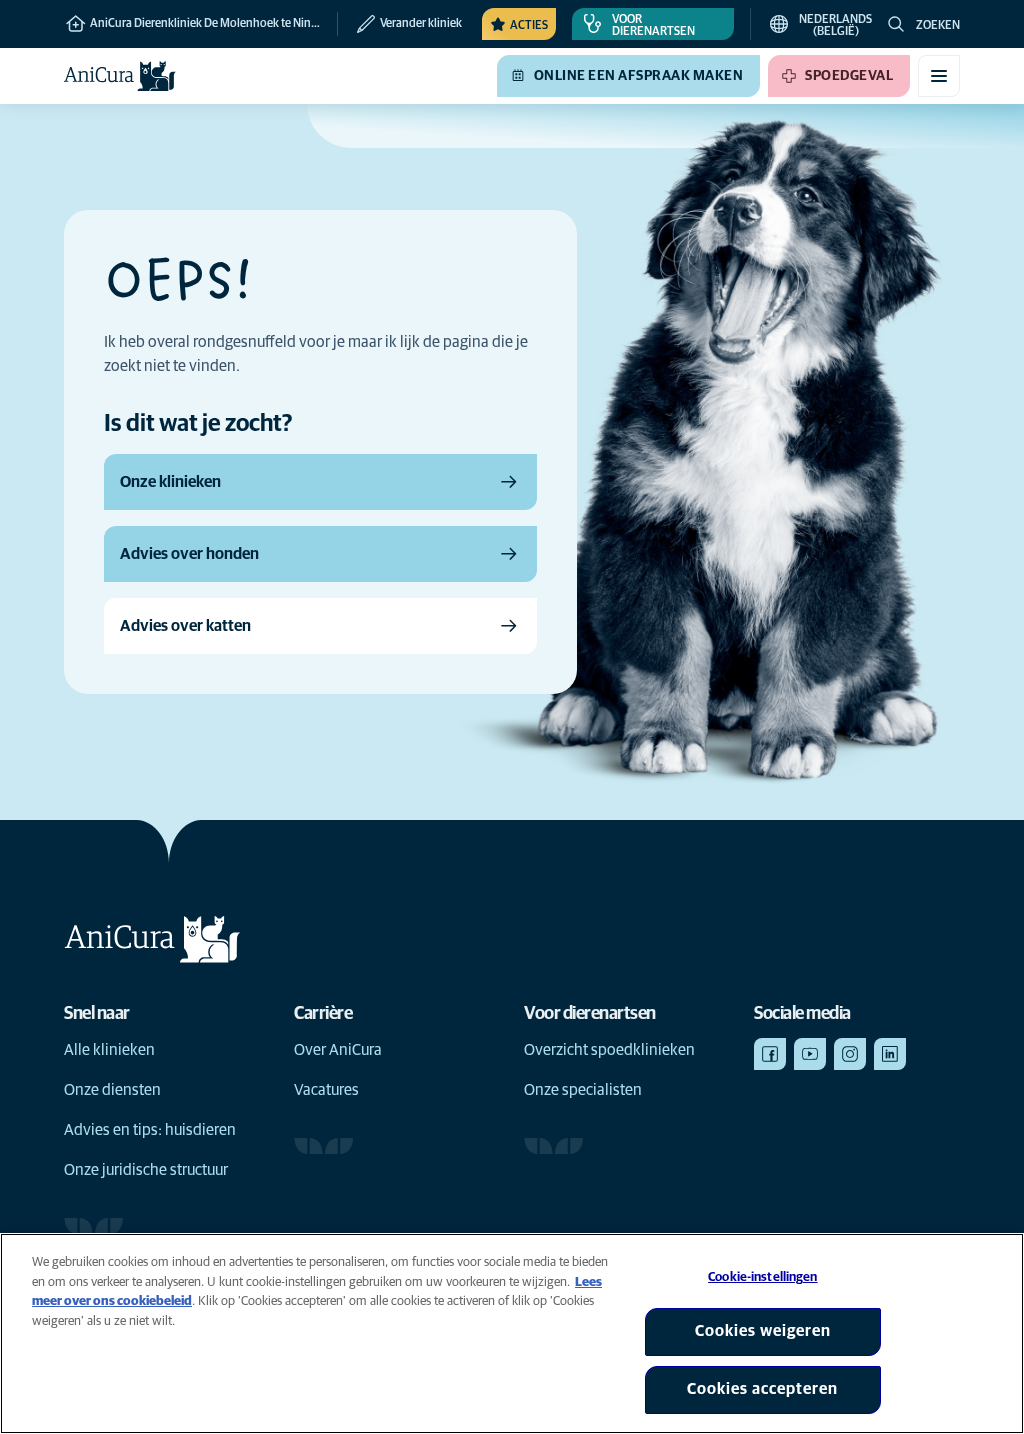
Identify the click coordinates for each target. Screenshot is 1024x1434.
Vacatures (326, 1090)
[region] (512, 1333)
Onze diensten (112, 1090)
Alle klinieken (109, 1050)
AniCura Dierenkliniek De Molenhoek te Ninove (209, 24)
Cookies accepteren (762, 1389)
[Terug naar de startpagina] (120, 76)
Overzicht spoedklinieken (609, 1050)
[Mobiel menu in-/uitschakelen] (939, 76)
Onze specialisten (583, 1090)
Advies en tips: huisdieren (150, 1130)
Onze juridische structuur (146, 1170)
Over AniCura (338, 1050)
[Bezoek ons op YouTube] (810, 1054)
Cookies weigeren (763, 1331)
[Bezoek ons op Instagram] (850, 1054)
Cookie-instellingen (762, 1277)
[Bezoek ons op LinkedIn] (890, 1054)
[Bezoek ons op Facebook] (770, 1054)
